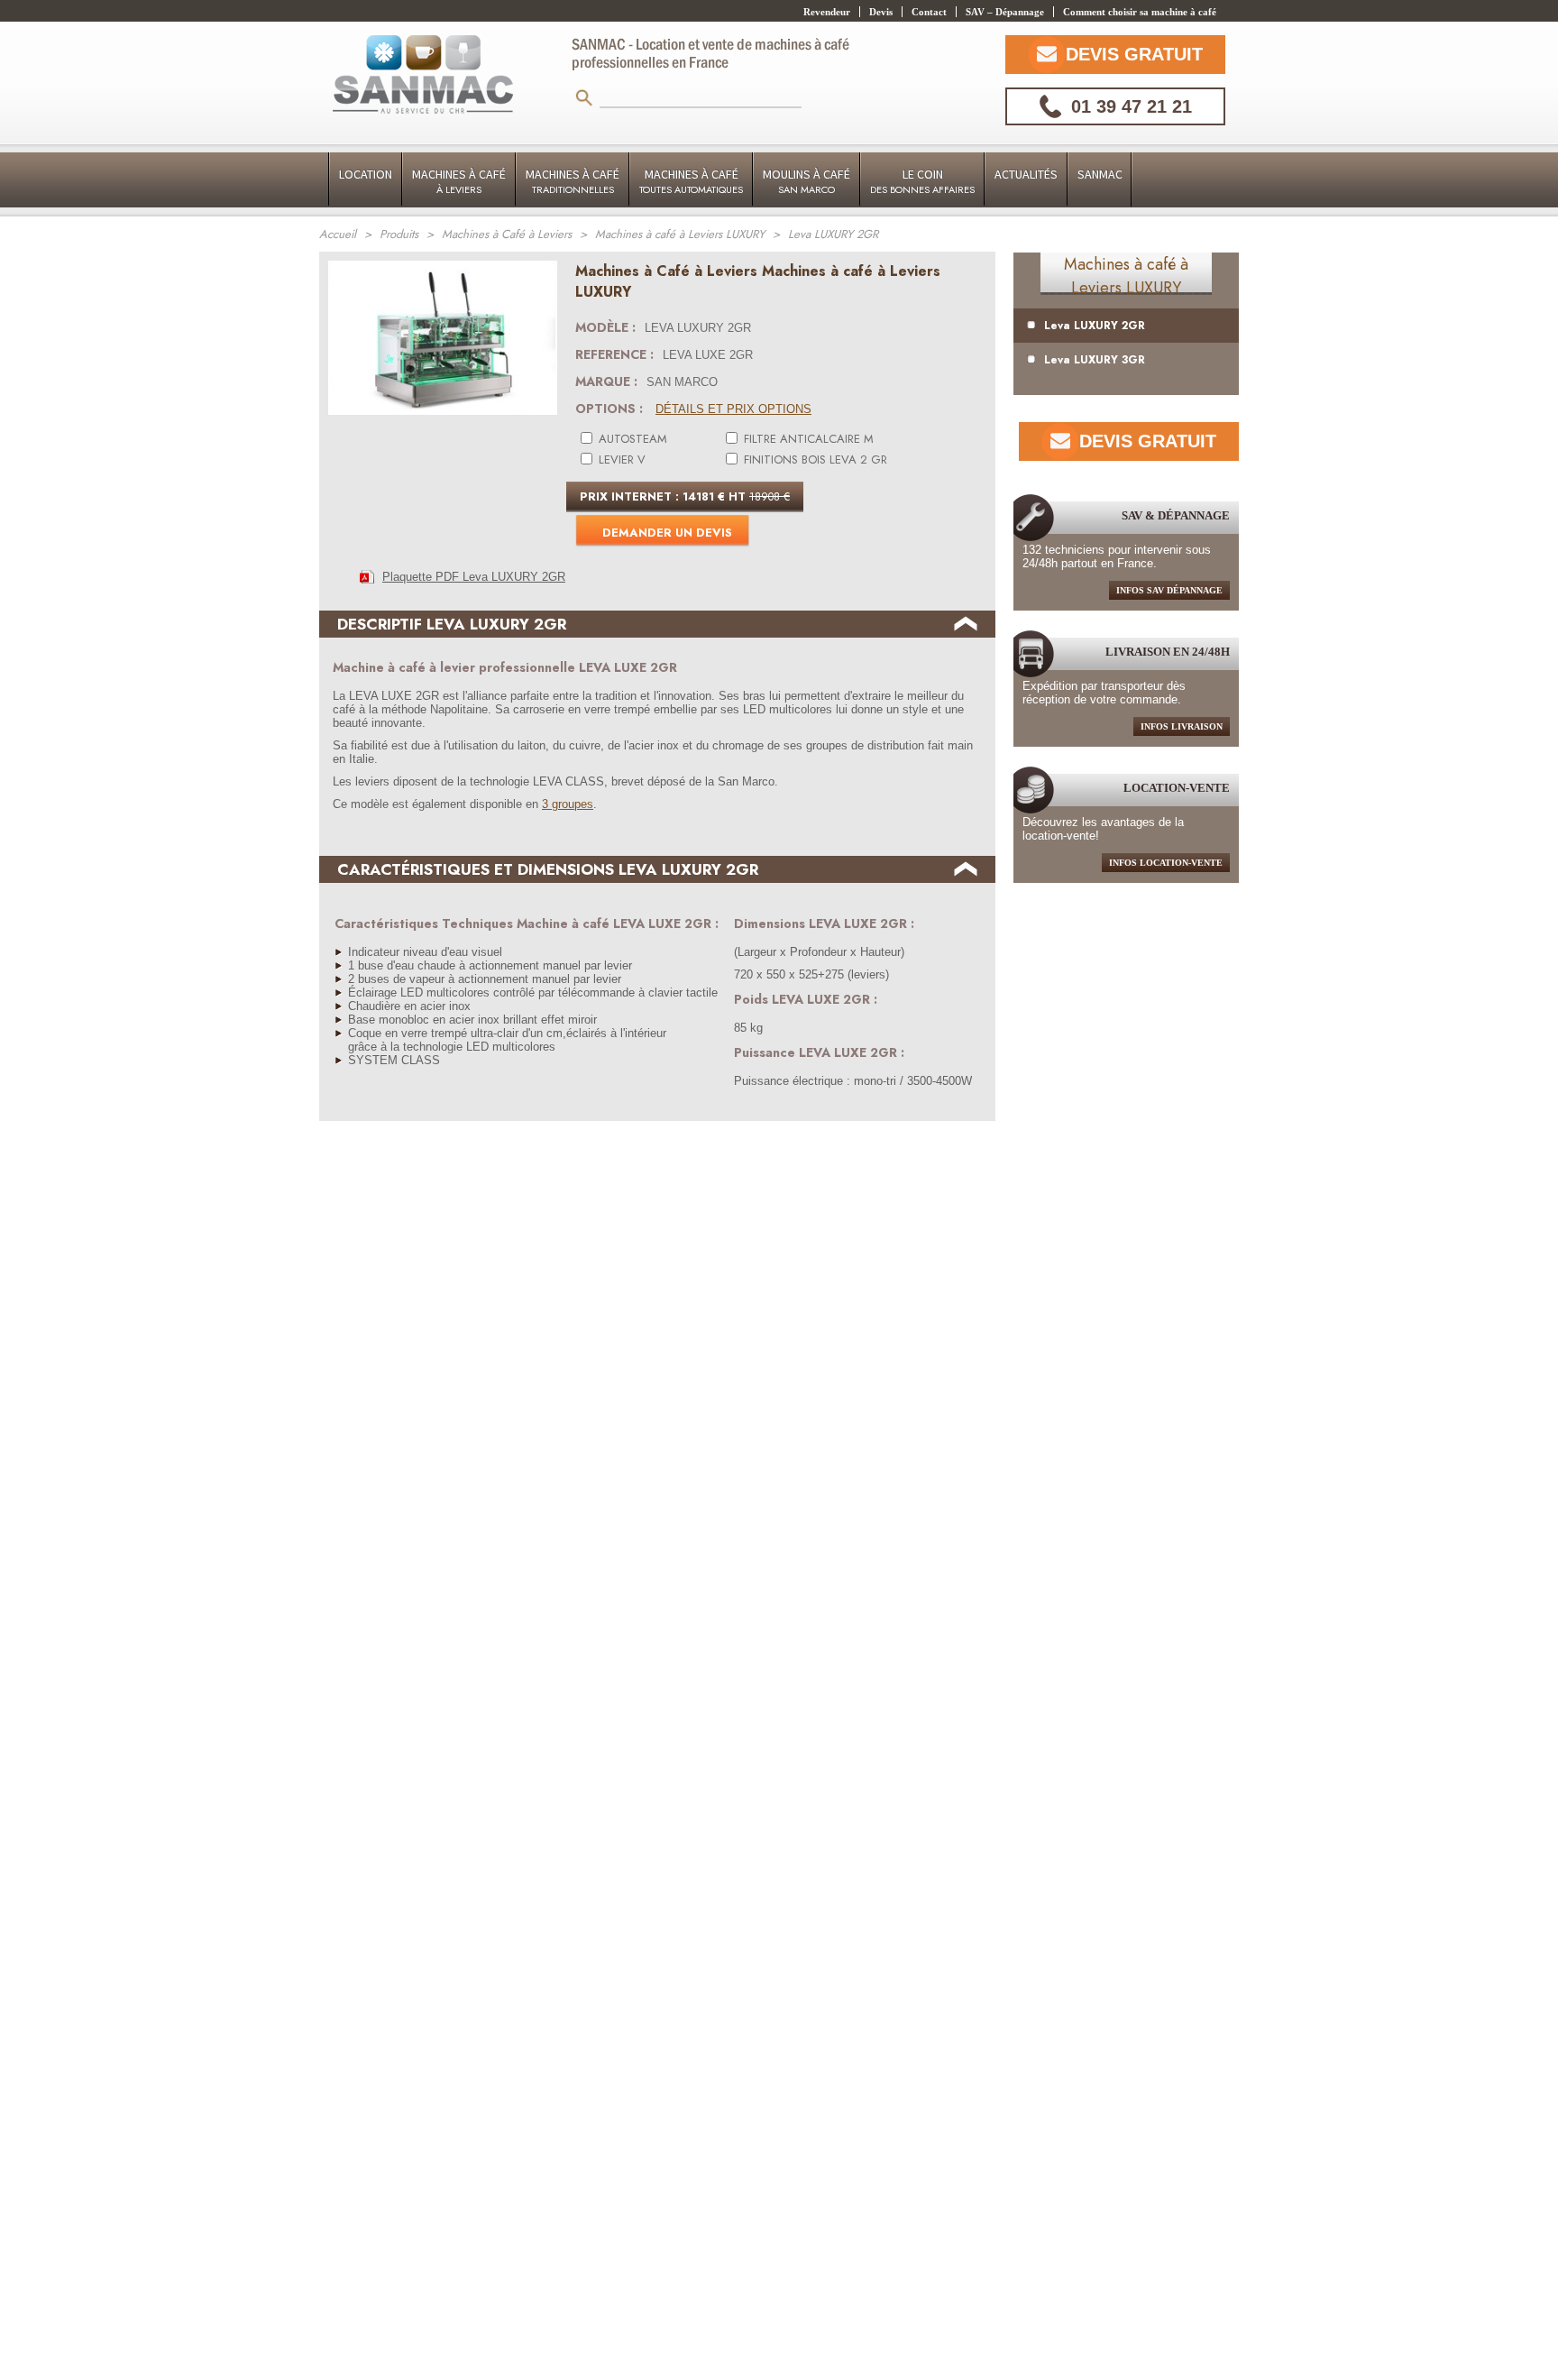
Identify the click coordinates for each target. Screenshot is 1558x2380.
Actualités (1026, 174)
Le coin (922, 181)
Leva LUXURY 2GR (1095, 326)
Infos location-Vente (1166, 863)
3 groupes (568, 804)
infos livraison (1182, 726)
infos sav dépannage (1169, 590)
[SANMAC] (423, 76)
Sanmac (1100, 174)
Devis (881, 12)
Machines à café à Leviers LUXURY (1126, 276)
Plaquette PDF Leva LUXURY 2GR (474, 577)
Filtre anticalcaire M (807, 439)
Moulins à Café (806, 181)
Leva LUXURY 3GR (1095, 360)
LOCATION (366, 174)
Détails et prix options (733, 409)
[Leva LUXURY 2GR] (443, 420)
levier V (620, 459)
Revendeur (827, 12)
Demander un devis (667, 533)
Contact (929, 12)
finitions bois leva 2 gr (814, 459)
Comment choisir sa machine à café (1140, 12)
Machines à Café (459, 181)
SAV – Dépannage (1005, 12)
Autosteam (631, 439)
